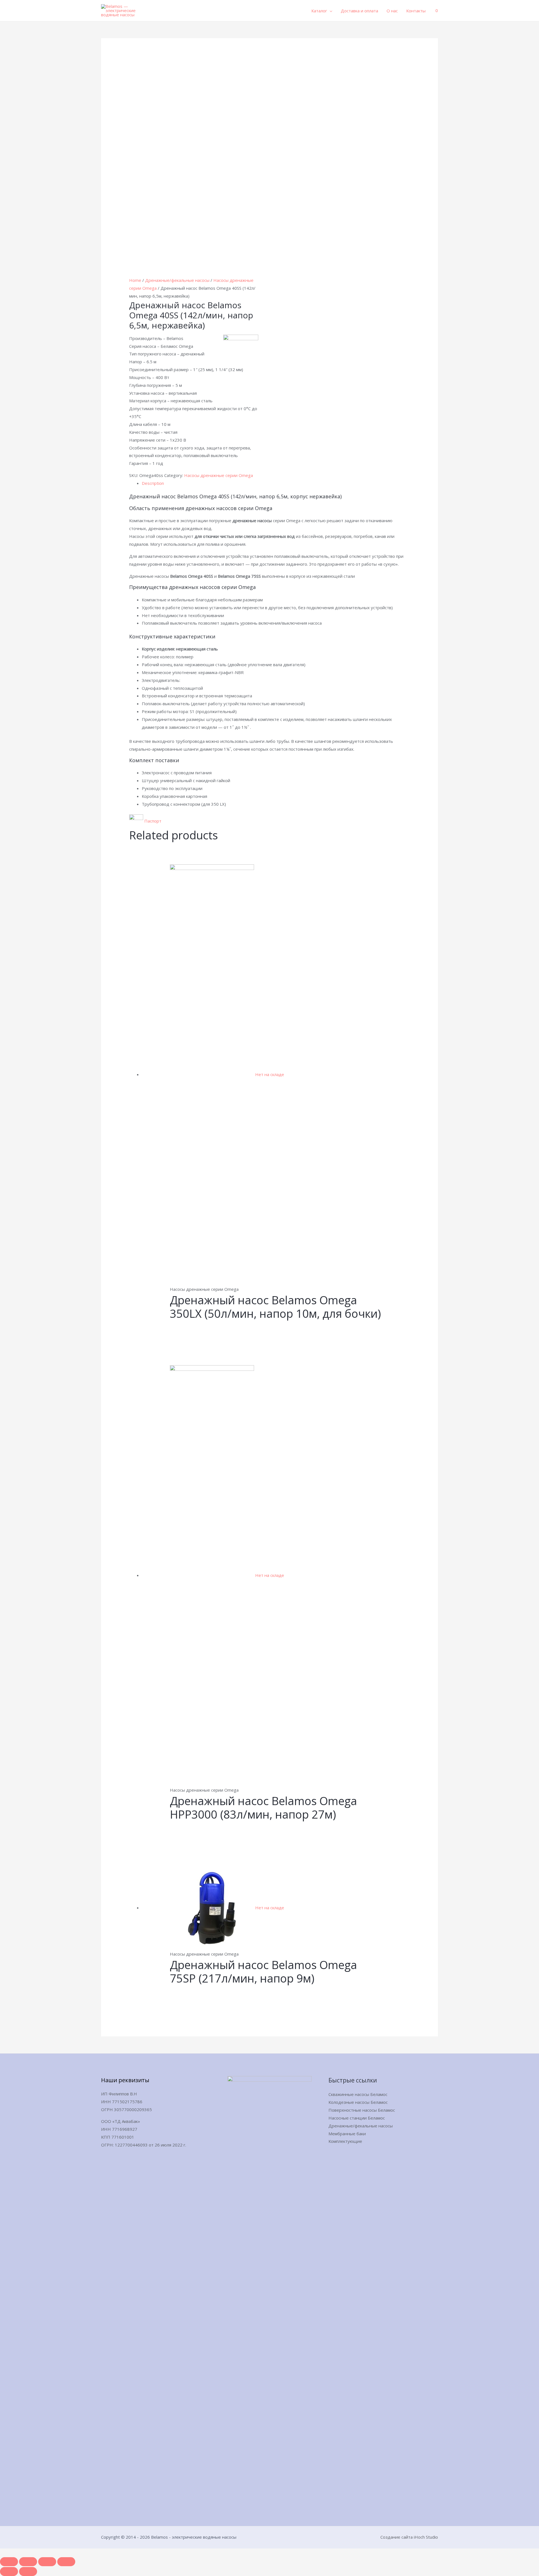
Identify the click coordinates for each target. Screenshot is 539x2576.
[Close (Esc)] (9, 2562)
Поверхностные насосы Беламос (362, 2110)
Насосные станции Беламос (357, 2118)
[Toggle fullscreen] (47, 2562)
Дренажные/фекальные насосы (177, 280)
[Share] (28, 2562)
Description (153, 483)
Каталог (319, 11)
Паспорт (153, 821)
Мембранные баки (347, 2134)
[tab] (276, 483)
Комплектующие (345, 2141)
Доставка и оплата (359, 11)
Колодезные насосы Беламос (358, 2102)
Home (135, 280)
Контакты (416, 11)
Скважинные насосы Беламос (358, 2094)
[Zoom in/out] (66, 2562)
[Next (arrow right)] (28, 2572)
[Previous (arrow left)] (9, 2572)
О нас (392, 11)
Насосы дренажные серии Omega (219, 475)
